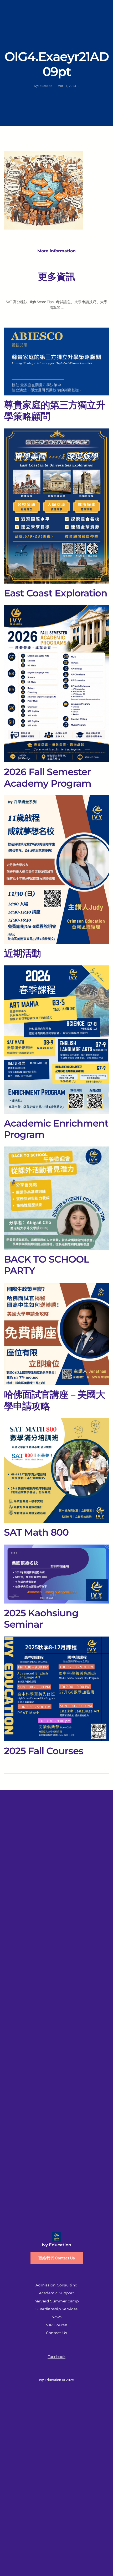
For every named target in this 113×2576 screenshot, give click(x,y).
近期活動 (22, 953)
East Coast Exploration (56, 593)
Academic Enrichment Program (56, 1129)
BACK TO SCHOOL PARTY (47, 1265)
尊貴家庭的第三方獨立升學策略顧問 (55, 411)
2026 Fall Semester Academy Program (48, 778)
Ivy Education (56, 2245)
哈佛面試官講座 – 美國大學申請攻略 (55, 1400)
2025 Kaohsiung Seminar (41, 1619)
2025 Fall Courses (44, 1751)
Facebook (56, 2357)
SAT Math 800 (36, 1532)
